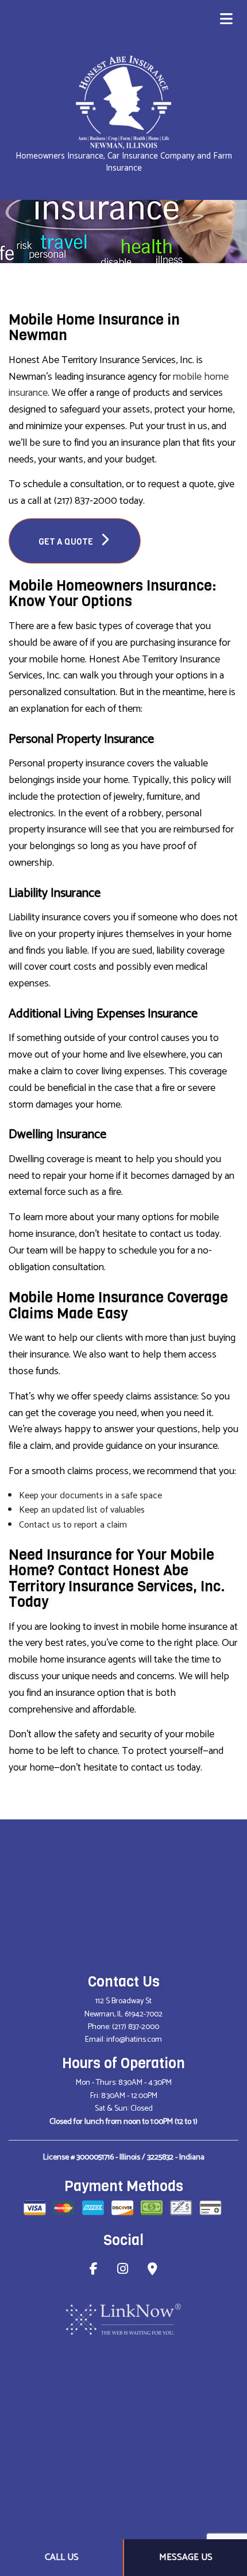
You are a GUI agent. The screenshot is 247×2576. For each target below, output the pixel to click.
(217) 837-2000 (136, 2027)
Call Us (62, 2557)
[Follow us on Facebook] (94, 2271)
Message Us (186, 2557)
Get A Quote (67, 542)
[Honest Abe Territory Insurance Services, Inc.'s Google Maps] (153, 2271)
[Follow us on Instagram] (123, 2271)
